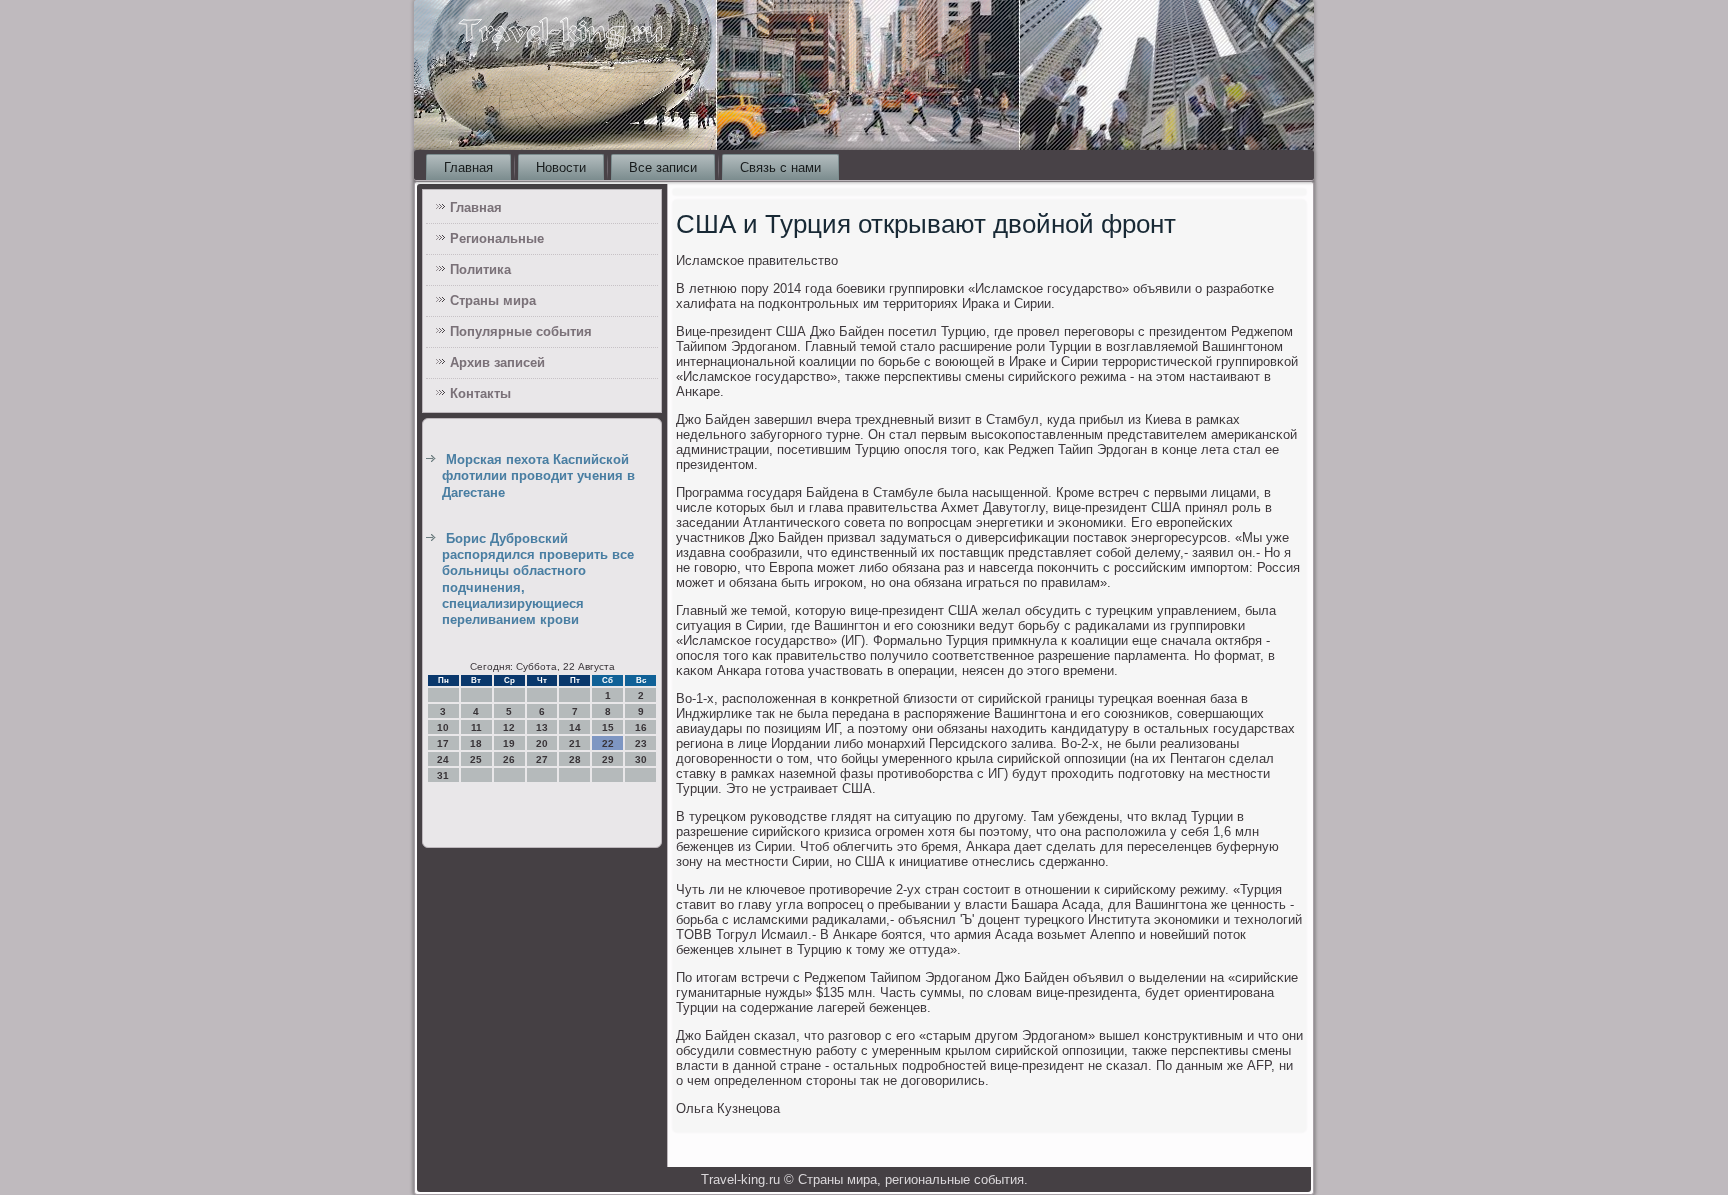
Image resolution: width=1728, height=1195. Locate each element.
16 (641, 727)
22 (608, 743)
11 (476, 727)
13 (542, 727)
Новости (561, 167)
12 (509, 727)
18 (476, 743)
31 (443, 775)
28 (575, 759)
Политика (480, 269)
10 (443, 727)
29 (608, 759)
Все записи (663, 167)
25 (476, 759)
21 (575, 743)
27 (542, 759)
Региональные (497, 238)
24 (443, 759)
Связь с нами (780, 167)
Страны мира (493, 300)
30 (641, 759)
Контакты (480, 393)
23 (641, 743)
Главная (468, 167)
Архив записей (497, 362)
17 (443, 743)
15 (608, 727)
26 (509, 759)
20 (542, 743)
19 (509, 743)
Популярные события (521, 331)
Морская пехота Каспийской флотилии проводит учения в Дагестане (538, 476)
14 (575, 727)
